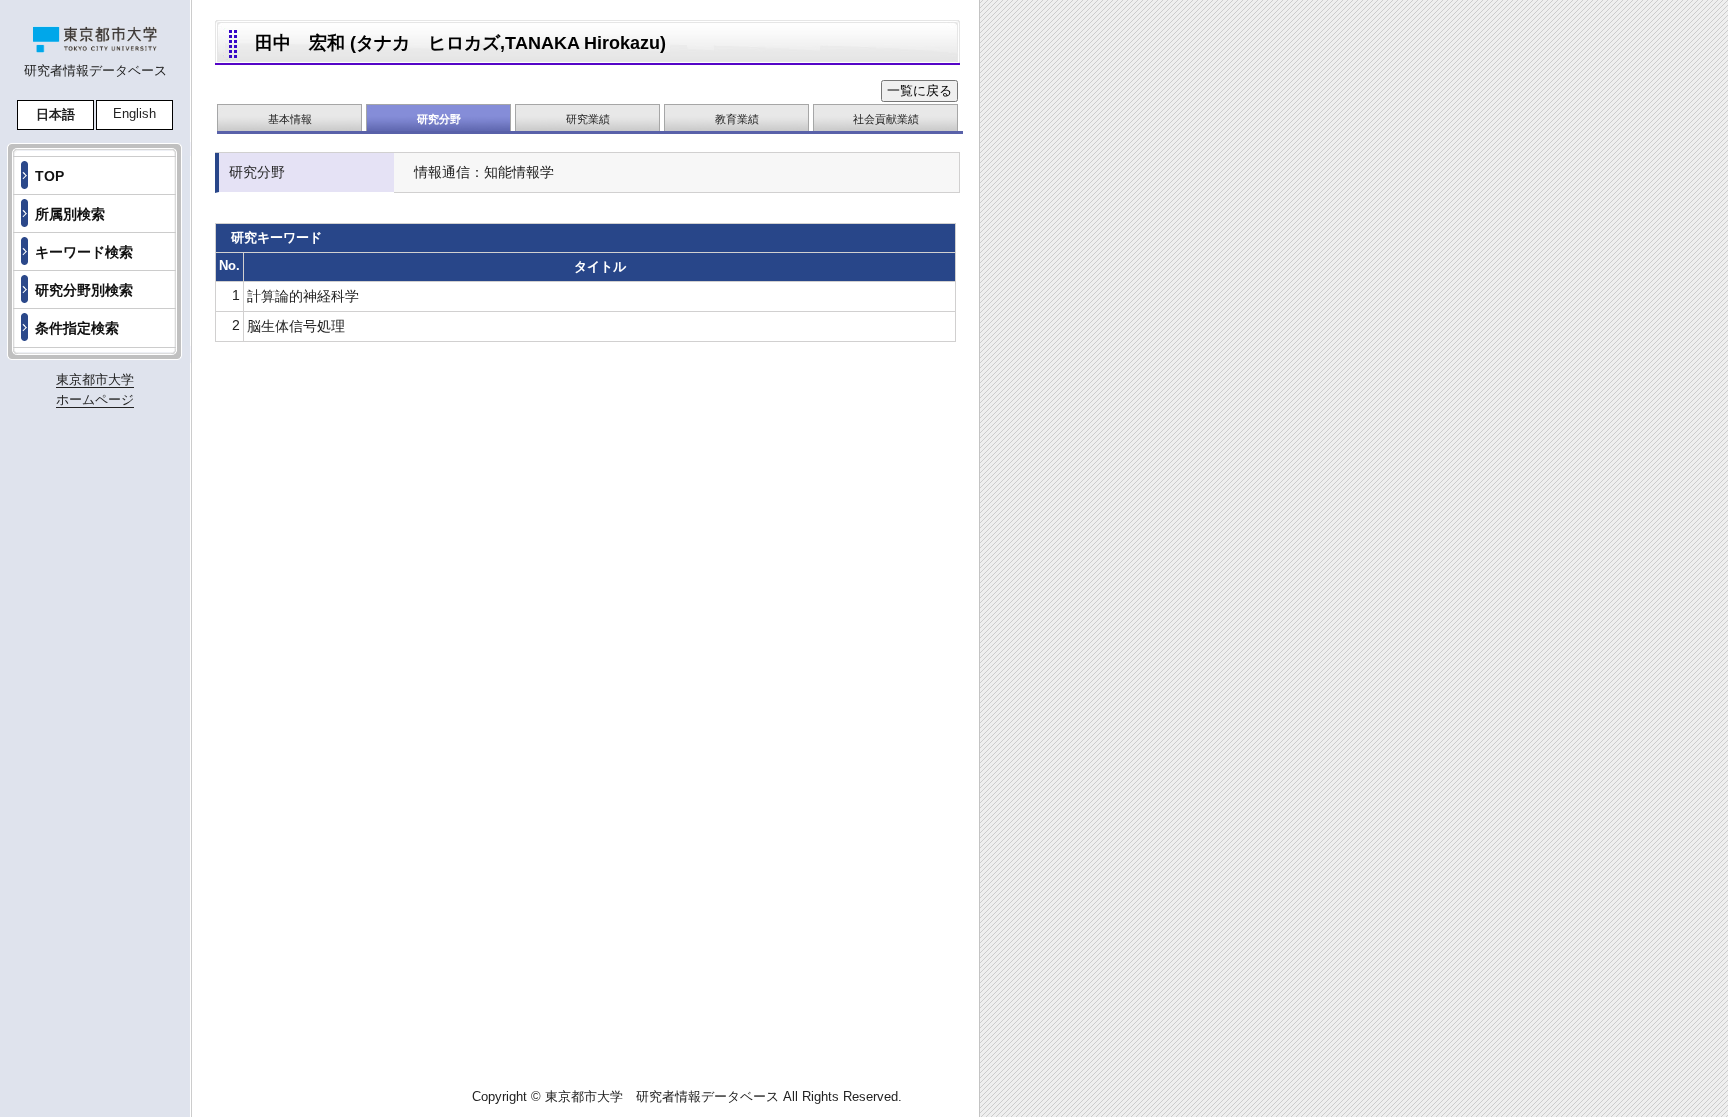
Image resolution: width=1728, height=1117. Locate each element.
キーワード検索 (84, 252)
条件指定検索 (77, 328)
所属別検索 (70, 214)
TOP (49, 176)
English (134, 113)
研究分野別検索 (84, 290)
